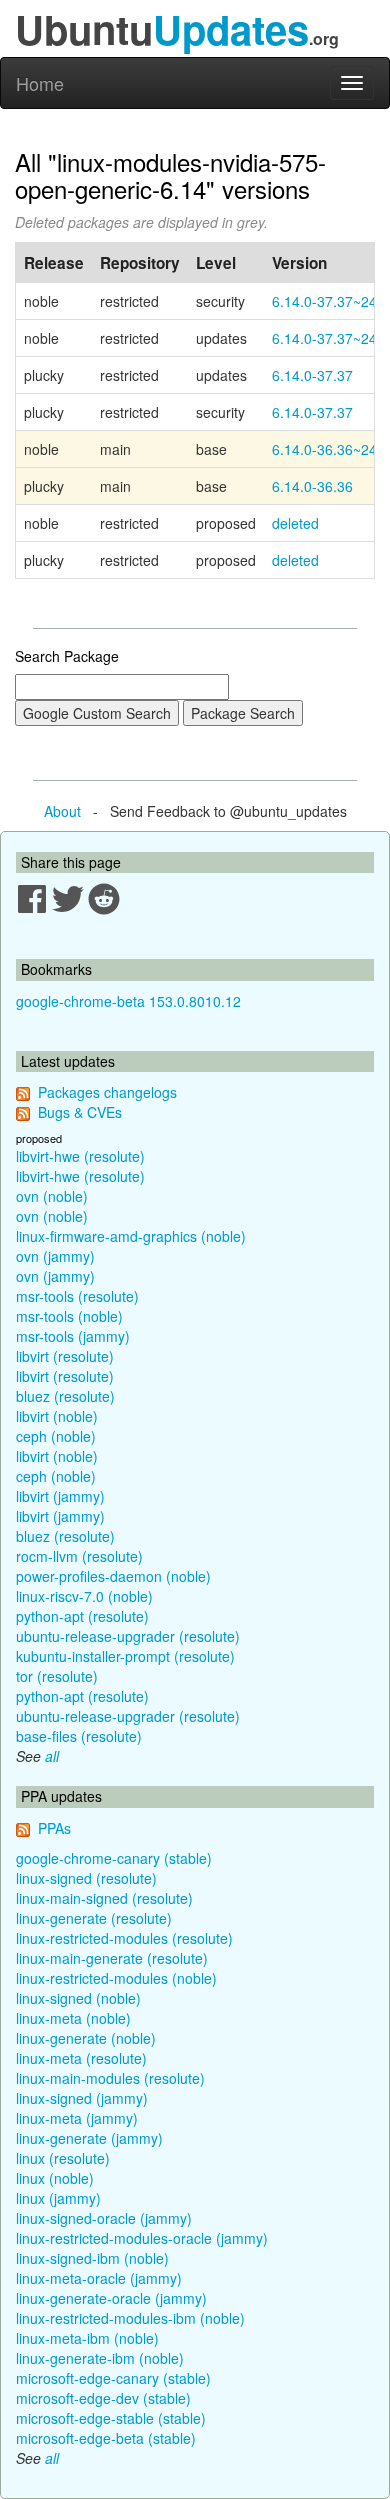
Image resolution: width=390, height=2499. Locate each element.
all (52, 1756)
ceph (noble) (56, 1436)
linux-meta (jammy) (77, 2118)
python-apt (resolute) (82, 1616)
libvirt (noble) (57, 1416)
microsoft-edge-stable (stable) (111, 2418)
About (62, 811)
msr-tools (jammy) (73, 1336)
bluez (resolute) (65, 1396)
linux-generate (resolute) (94, 1918)
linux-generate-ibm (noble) (100, 2358)
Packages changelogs (107, 1092)
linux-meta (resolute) (81, 2058)
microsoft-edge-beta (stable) (106, 2438)
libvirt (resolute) (65, 1356)
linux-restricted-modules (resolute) (124, 1938)
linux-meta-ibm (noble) (87, 2338)
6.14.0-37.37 (312, 375)
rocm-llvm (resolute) (79, 1556)
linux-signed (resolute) (86, 1878)
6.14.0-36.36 (312, 486)
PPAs (54, 1828)
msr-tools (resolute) (77, 1296)
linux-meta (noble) (73, 2018)
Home (40, 83)
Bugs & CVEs (80, 1112)
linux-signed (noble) (78, 1998)
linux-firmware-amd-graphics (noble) (131, 1236)
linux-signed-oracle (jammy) (104, 2218)
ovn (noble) (52, 1196)
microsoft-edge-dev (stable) (103, 2398)
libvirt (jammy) (60, 1496)
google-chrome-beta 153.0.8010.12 (128, 1001)
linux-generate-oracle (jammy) (111, 2298)
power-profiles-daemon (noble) (113, 1576)
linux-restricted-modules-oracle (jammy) (142, 2238)
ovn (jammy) (55, 1256)
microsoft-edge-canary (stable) (113, 2378)
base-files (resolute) (79, 1736)
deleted (295, 523)
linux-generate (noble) (86, 2038)
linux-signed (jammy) (82, 2098)
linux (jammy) (58, 2198)
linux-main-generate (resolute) (112, 1958)
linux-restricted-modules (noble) (116, 1978)
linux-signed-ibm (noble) (92, 2258)
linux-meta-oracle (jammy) (99, 2278)
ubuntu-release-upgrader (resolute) (128, 1636)
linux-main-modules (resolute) (110, 2078)
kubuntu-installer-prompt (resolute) (125, 1656)
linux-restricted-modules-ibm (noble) (130, 2318)
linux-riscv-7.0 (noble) (84, 1596)
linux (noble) (55, 2178)
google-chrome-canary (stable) (114, 1858)
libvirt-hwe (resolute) (80, 1156)
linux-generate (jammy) (89, 2138)
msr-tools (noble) (69, 1316)
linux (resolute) (63, 2158)
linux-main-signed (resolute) (104, 1898)
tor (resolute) (57, 1676)
